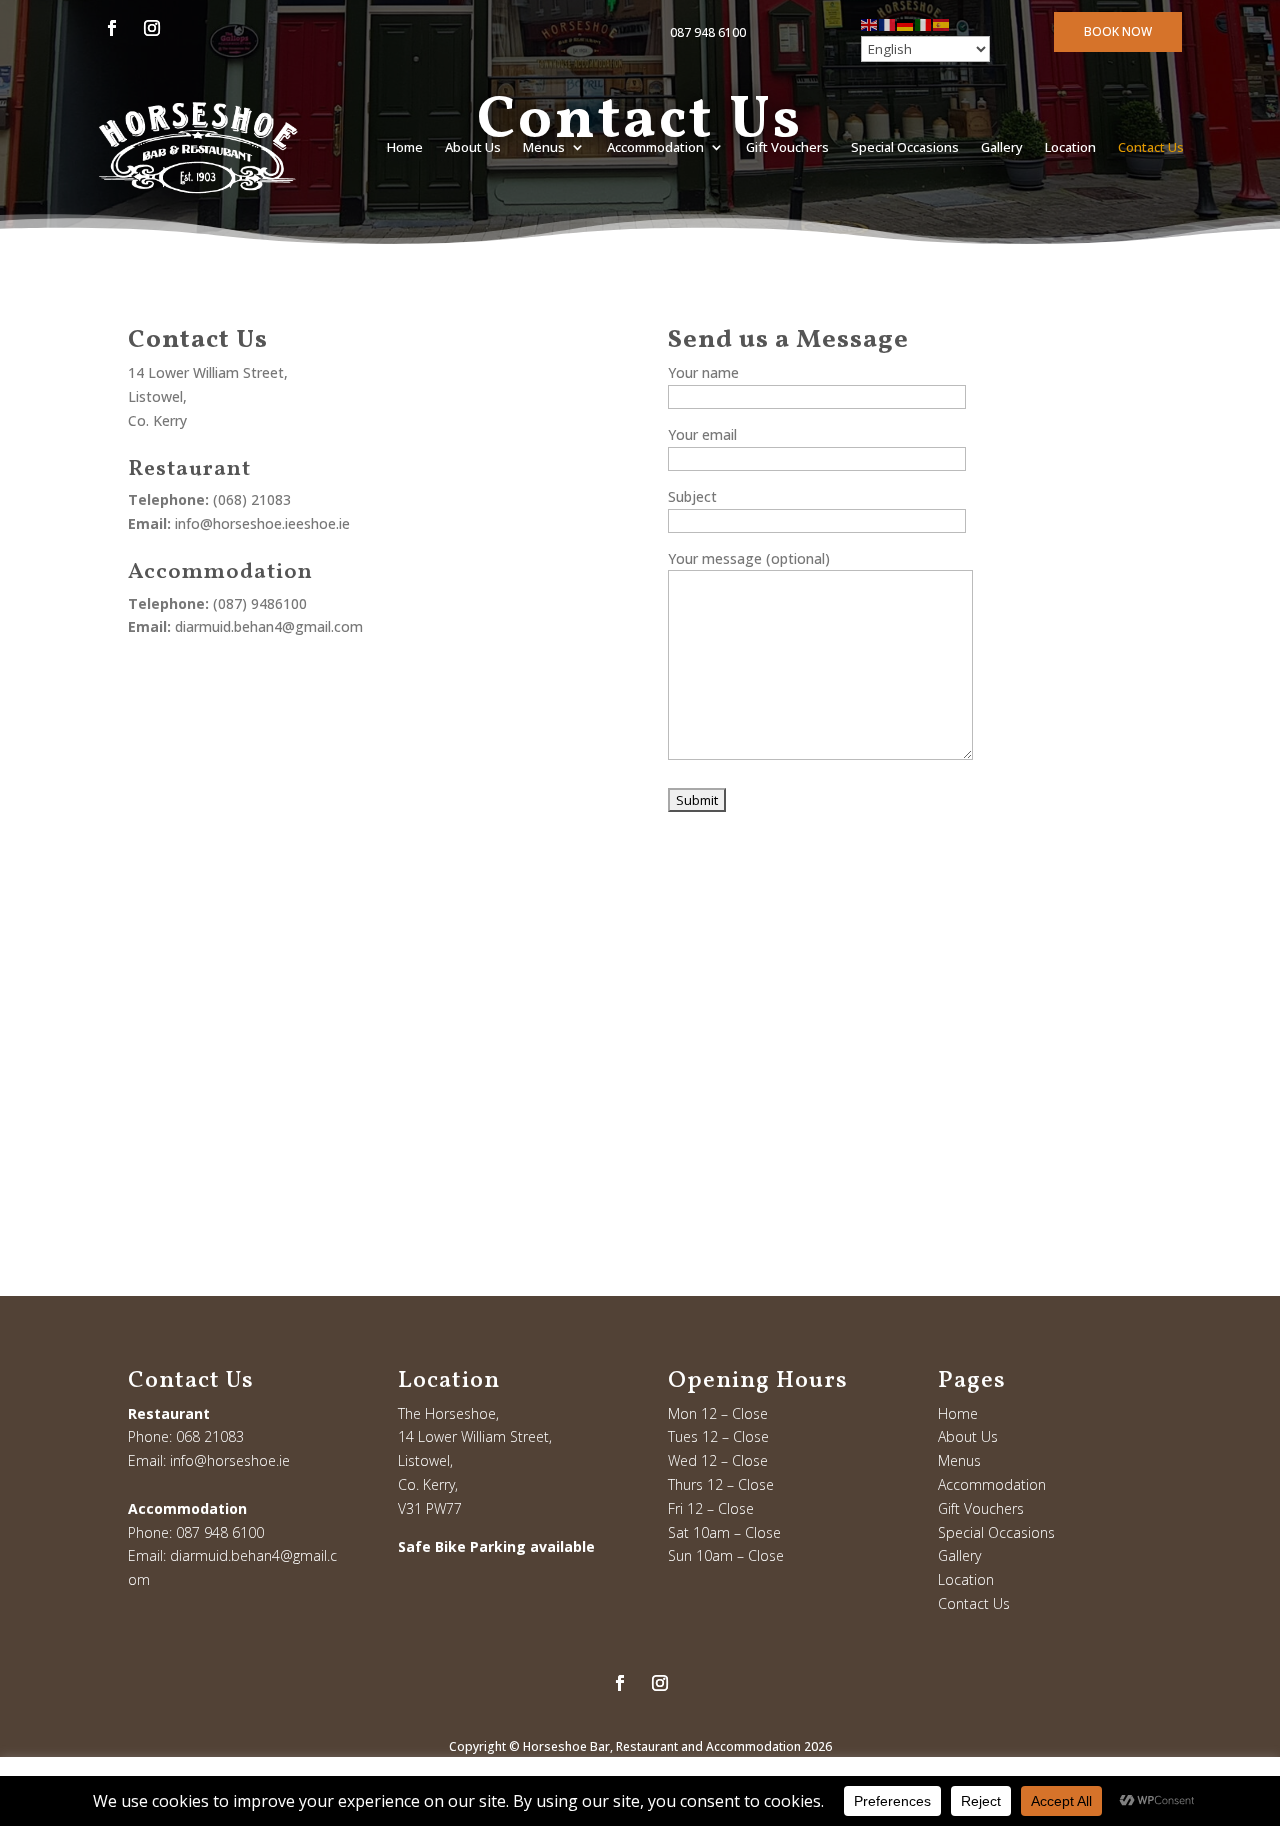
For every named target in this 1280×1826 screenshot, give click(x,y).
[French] (888, 23)
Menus (544, 147)
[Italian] (924, 23)
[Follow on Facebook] (112, 28)
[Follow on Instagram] (152, 28)
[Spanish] (942, 23)
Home (405, 147)
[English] (870, 23)
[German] (906, 23)
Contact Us (1151, 147)
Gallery (1002, 147)
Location (1070, 147)
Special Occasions (905, 147)
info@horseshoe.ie (230, 1460)
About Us (473, 147)
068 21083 (210, 1436)
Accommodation (655, 147)
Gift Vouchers (787, 147)
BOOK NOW (1118, 31)
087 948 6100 (708, 32)
